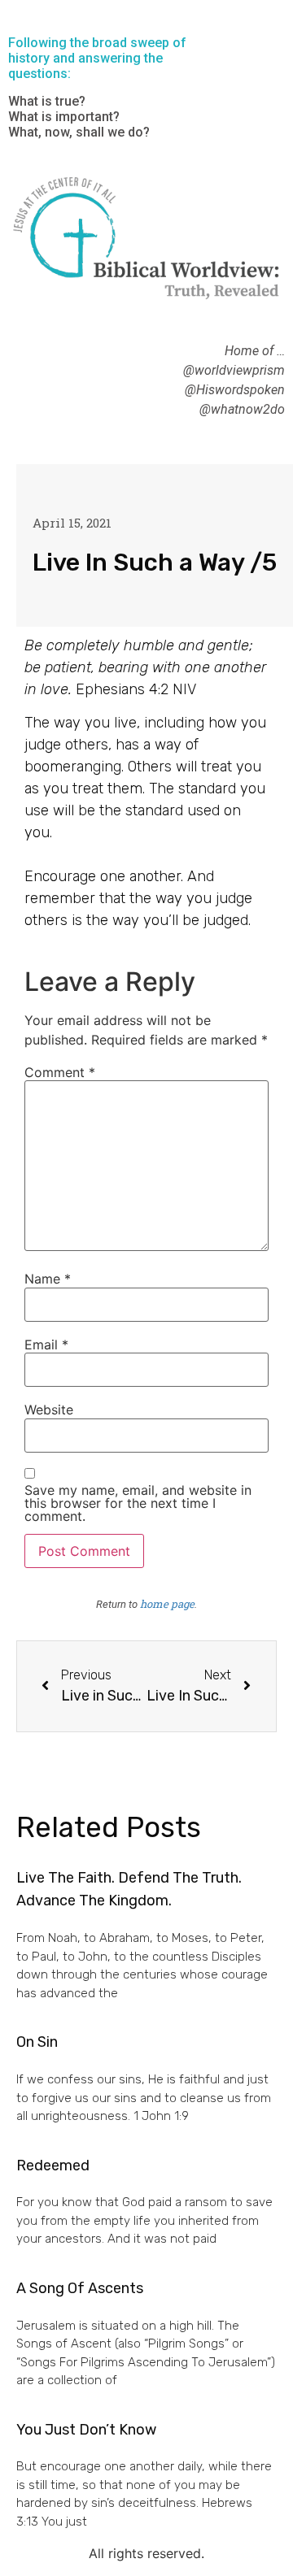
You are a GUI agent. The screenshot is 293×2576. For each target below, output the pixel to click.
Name (48, 1279)
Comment (60, 1072)
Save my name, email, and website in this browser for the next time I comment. (138, 1503)
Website (49, 1410)
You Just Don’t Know (86, 2430)
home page (167, 1604)
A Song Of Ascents (80, 2288)
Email (46, 1344)
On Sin (37, 2042)
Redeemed (53, 2165)
